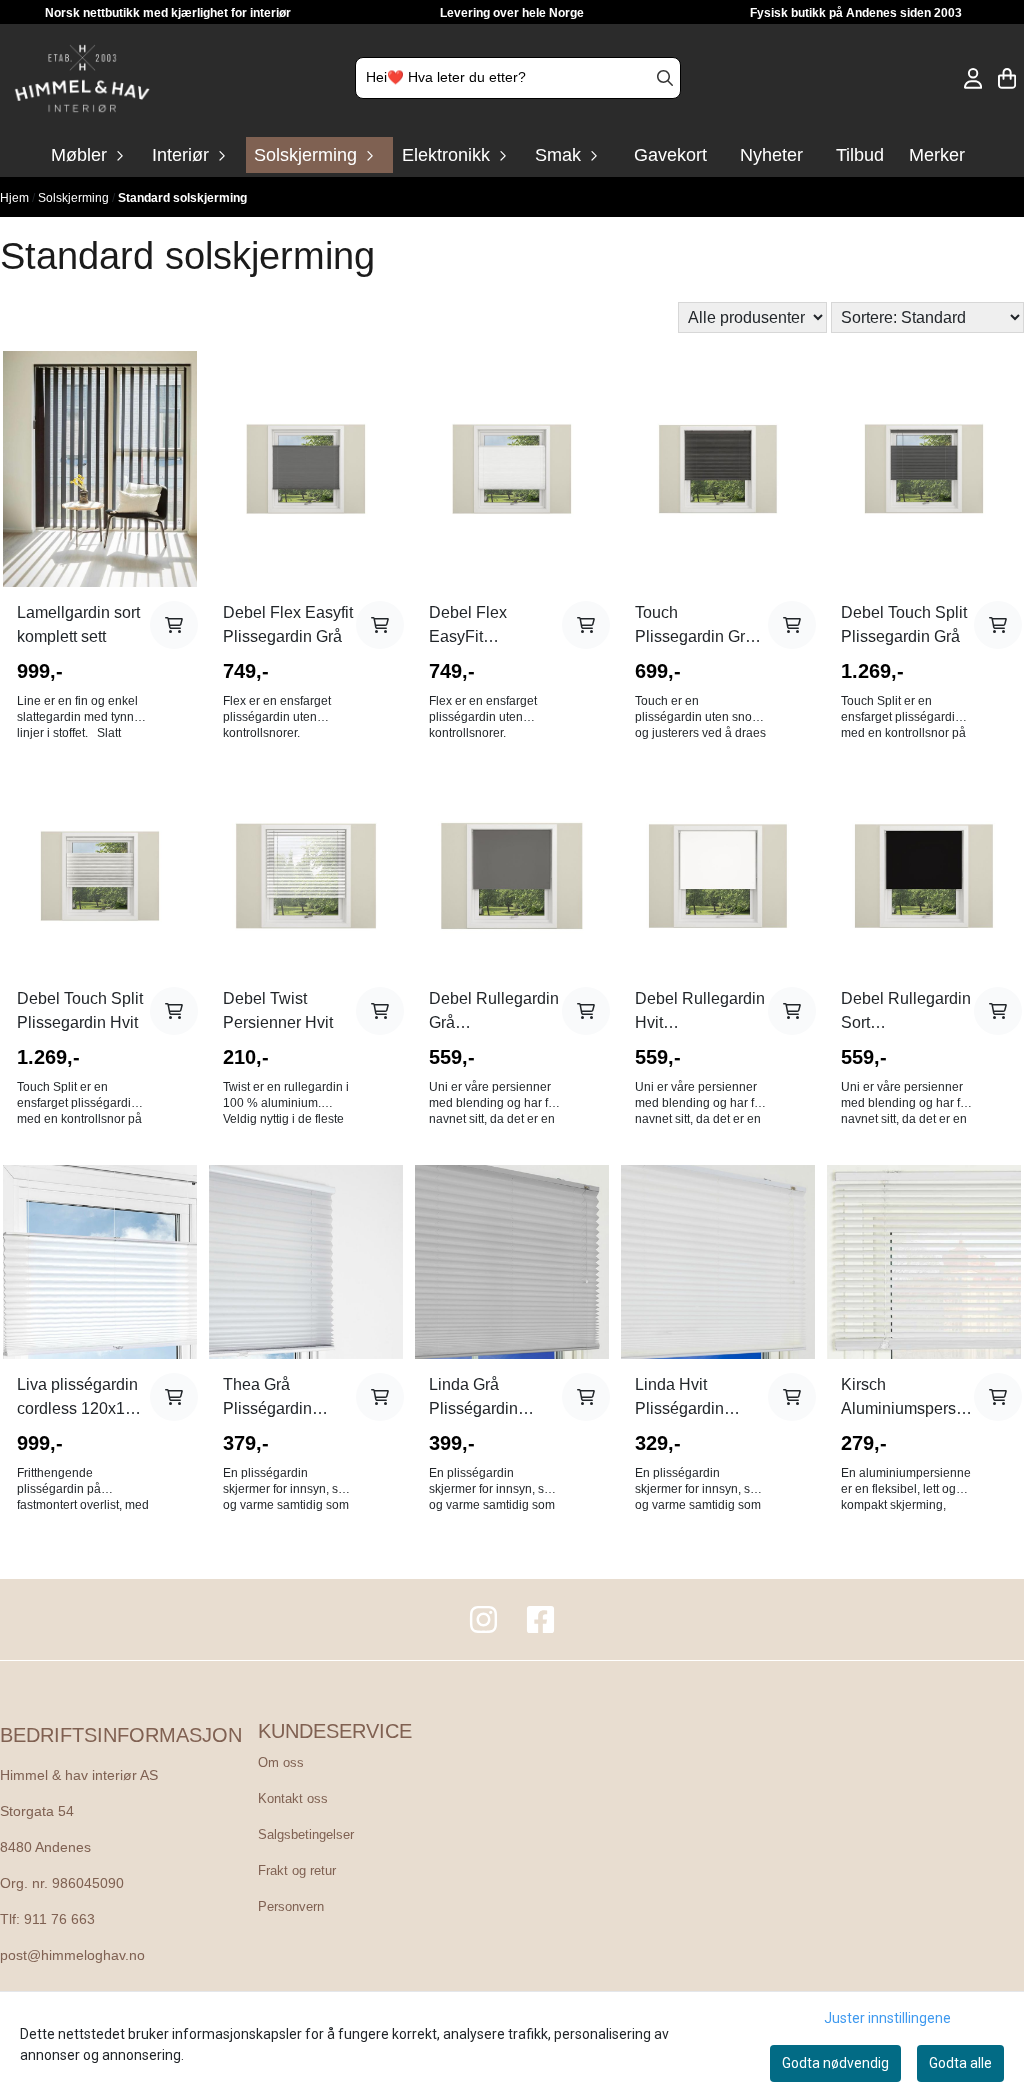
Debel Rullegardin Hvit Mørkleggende (700, 1012)
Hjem (16, 198)
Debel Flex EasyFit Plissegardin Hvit (489, 626)
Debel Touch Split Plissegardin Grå (904, 624)
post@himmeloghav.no (72, 1955)
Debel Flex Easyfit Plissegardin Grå (288, 624)
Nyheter (771, 155)
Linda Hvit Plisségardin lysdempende (683, 1398)
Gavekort (670, 155)
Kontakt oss (293, 1798)
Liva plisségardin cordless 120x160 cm (80, 1398)
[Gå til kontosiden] (973, 78)
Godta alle (960, 2063)
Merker (937, 155)
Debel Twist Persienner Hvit (278, 1010)
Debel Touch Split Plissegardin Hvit (80, 1010)
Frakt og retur (297, 1870)
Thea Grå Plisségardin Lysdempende (273, 1398)
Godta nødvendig (835, 2063)
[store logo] (82, 78)
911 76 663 (59, 1919)
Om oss (281, 1762)
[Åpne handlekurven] (1007, 78)
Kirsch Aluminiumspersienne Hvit (907, 1398)
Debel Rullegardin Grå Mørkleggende (494, 1012)
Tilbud (860, 155)
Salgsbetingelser (306, 1834)
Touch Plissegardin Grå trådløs (694, 626)
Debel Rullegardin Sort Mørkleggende (906, 1012)
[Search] (665, 78)
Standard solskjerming (182, 198)
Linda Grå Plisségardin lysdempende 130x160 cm (477, 1398)
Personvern (291, 1906)
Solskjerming (75, 198)
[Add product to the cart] (174, 625)
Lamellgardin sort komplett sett (78, 624)
